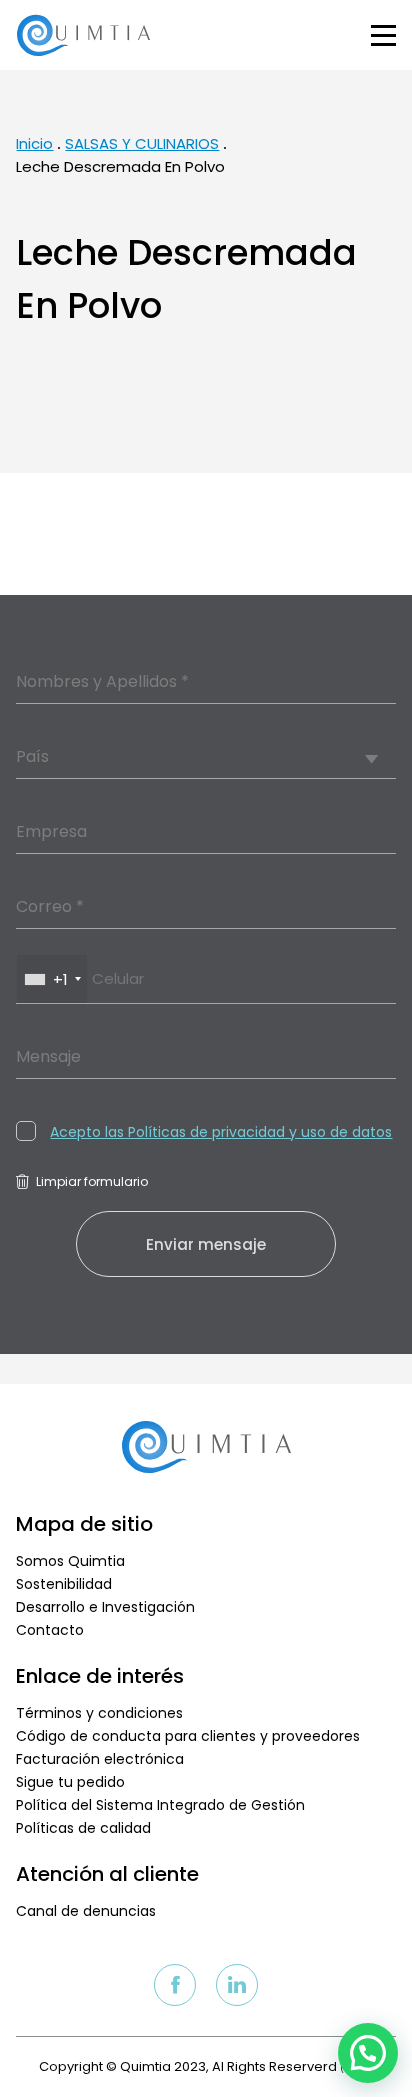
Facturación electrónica (100, 1759)
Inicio (34, 143)
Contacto (50, 1630)
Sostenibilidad (64, 1584)
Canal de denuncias (86, 1911)
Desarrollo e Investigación (105, 1607)
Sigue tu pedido (70, 1782)
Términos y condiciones (99, 1713)
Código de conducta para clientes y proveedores (188, 1736)
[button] (368, 2053)
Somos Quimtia (70, 1561)
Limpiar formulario (92, 1181)
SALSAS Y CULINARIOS (142, 143)
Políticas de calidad (83, 1828)
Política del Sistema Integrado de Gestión (160, 1805)
